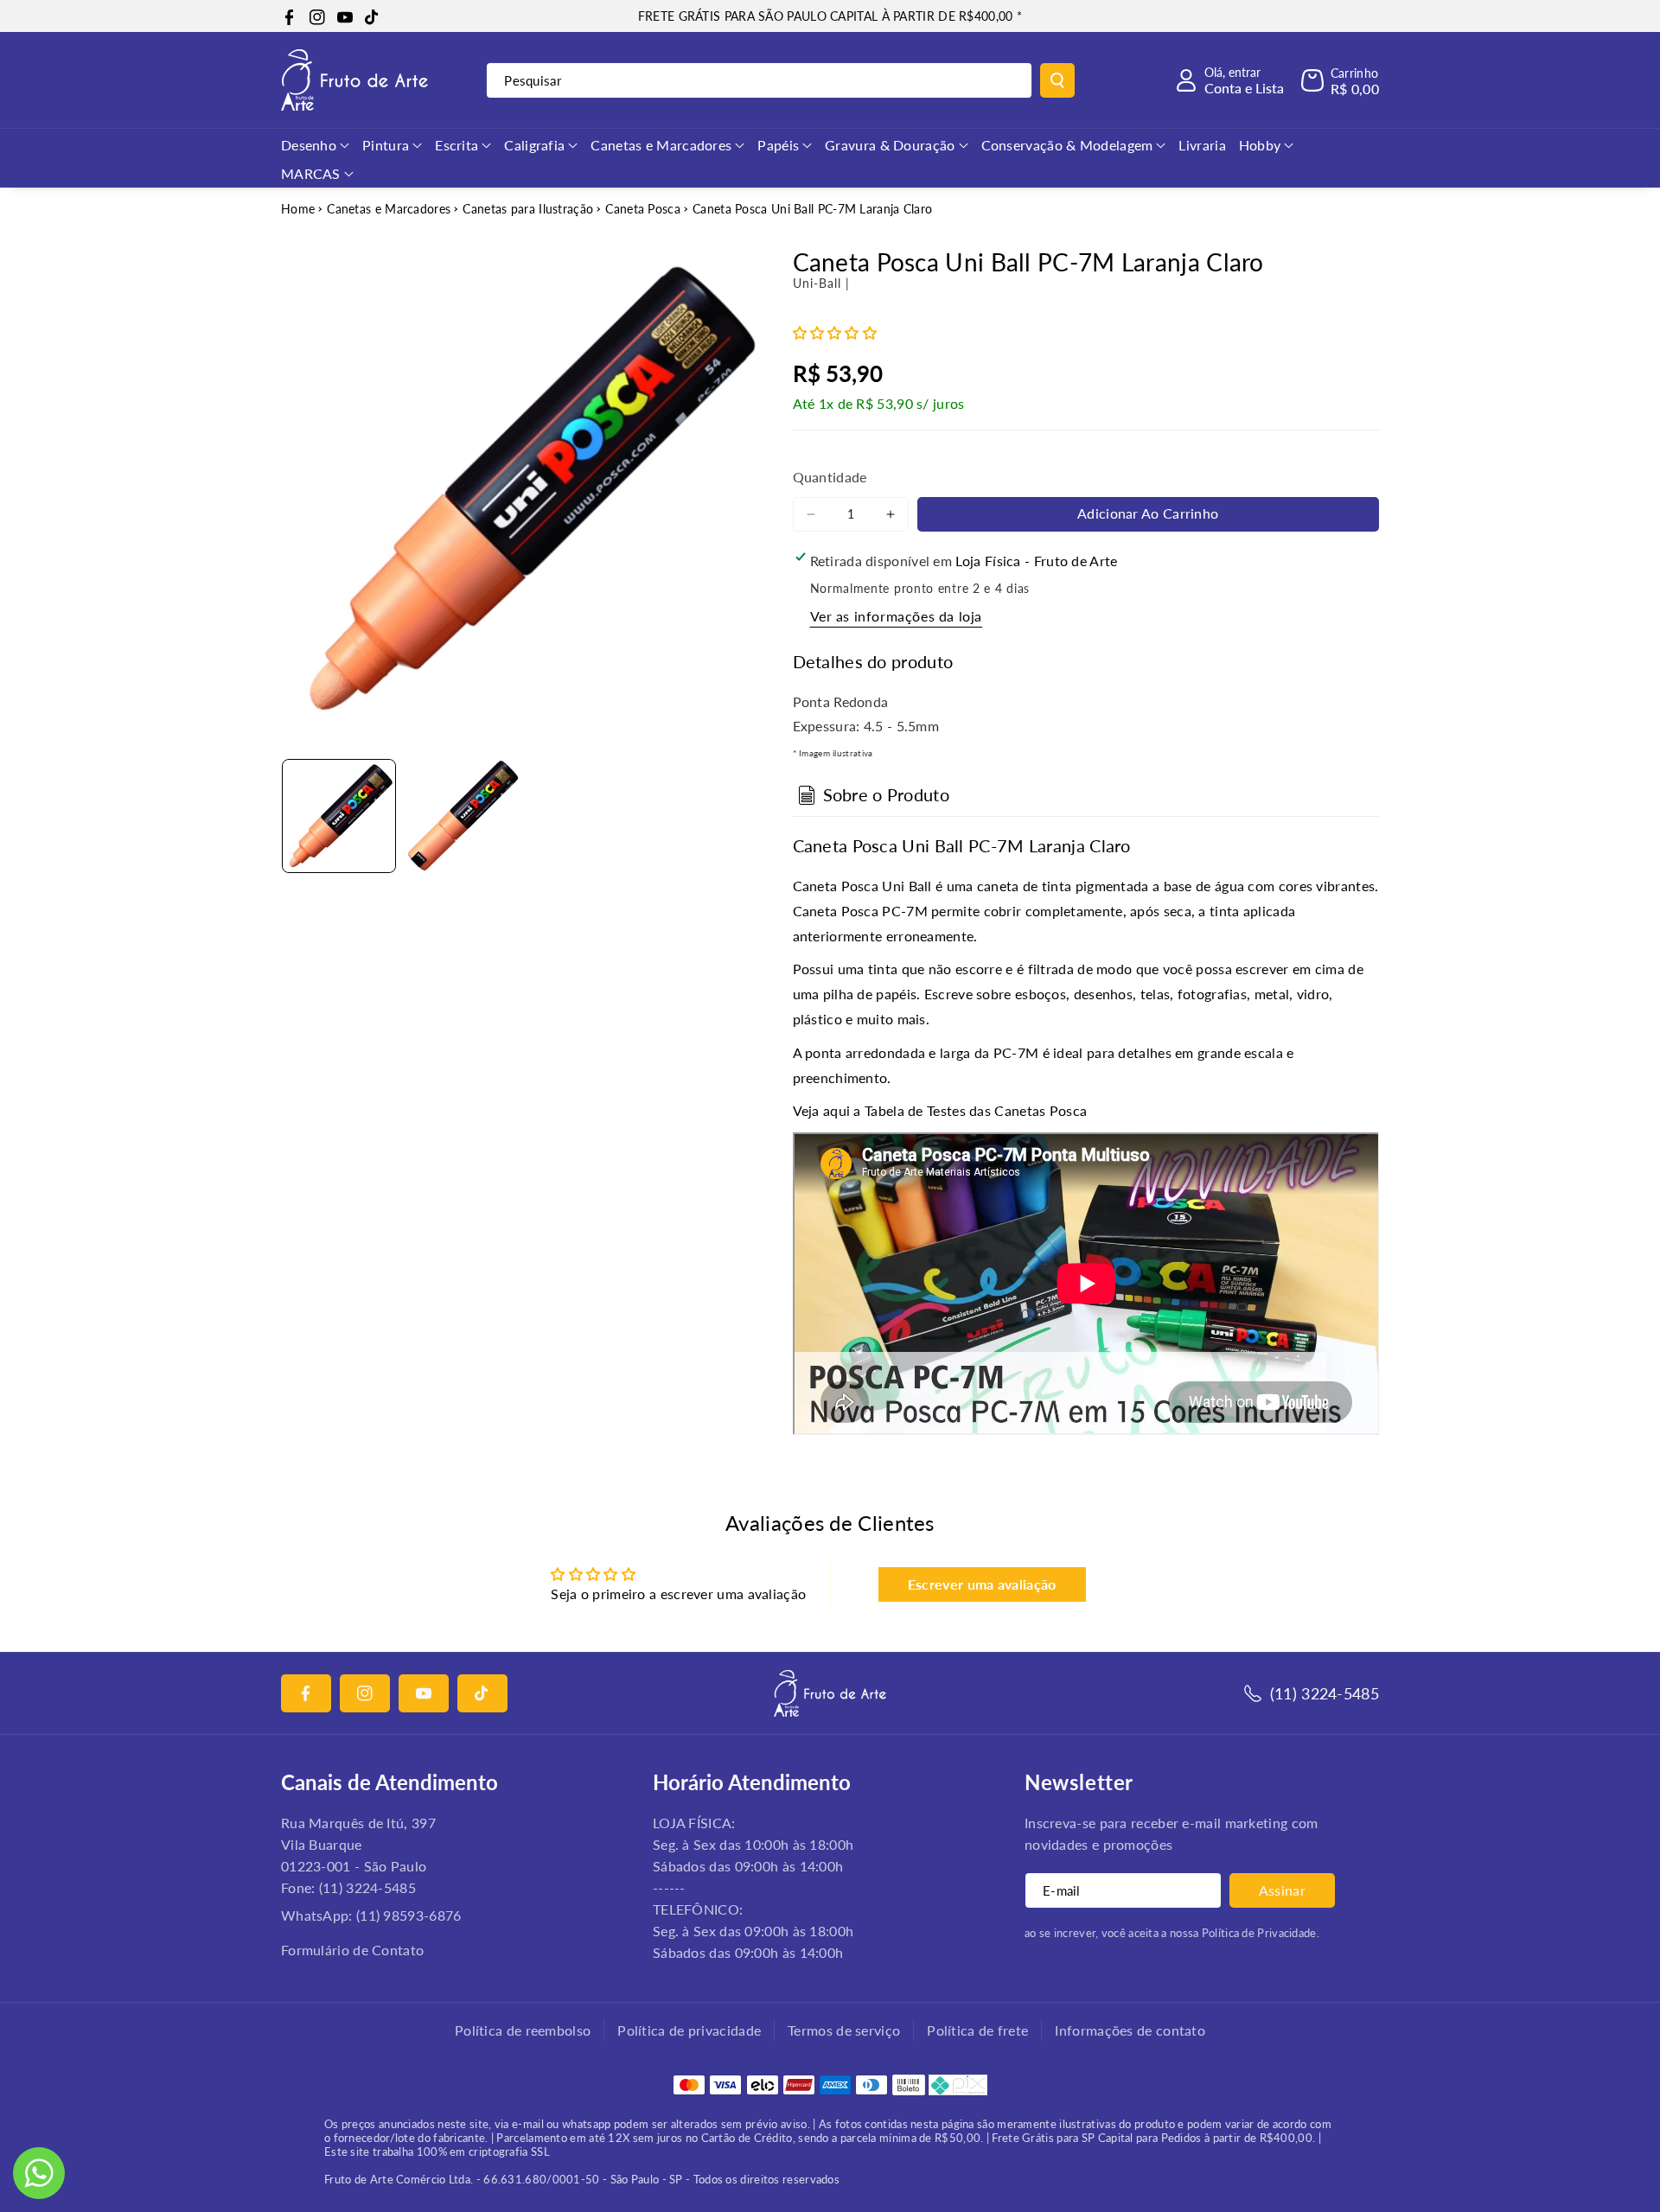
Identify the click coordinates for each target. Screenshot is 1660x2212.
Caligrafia (534, 145)
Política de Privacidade (1259, 1933)
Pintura (386, 145)
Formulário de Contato (352, 1950)
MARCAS (311, 173)
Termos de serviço (844, 2030)
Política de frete (977, 2030)
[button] (1340, 80)
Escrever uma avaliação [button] (982, 1584)
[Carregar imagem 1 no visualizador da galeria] (339, 816)
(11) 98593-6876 (409, 1915)
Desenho (309, 145)
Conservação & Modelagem (1067, 145)
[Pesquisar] (1057, 80)
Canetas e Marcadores (661, 145)
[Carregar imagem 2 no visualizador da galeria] (462, 816)
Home (298, 209)
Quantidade (830, 477)
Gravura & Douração (890, 145)
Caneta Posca (643, 209)
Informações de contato (1130, 2030)
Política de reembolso (523, 2030)
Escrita (456, 145)
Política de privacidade (689, 2030)
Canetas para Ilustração (528, 209)
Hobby (1260, 145)
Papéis (778, 145)
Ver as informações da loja (897, 616)
